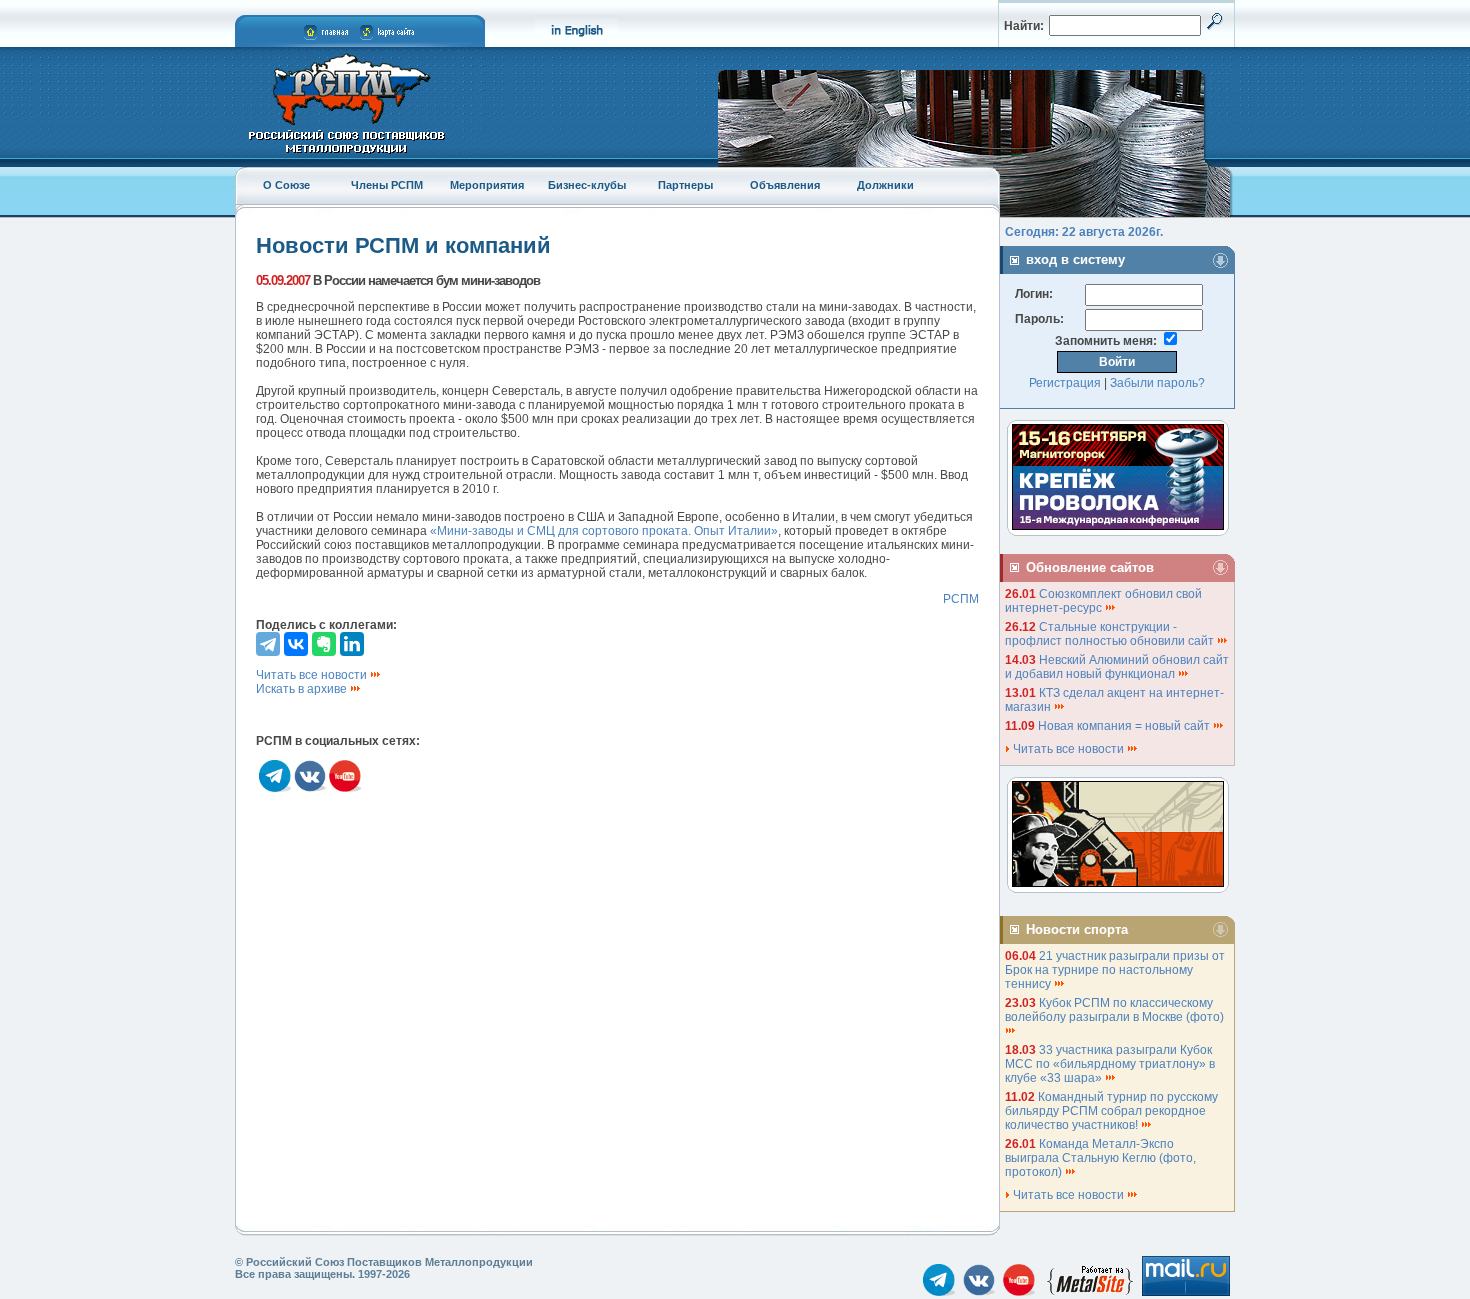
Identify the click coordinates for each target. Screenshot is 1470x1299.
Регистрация (1065, 383)
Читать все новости (313, 675)
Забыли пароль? (1157, 383)
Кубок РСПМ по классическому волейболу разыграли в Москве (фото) (1116, 1010)
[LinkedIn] (352, 644)
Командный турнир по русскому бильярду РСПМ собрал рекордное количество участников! (1111, 1111)
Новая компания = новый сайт (1125, 726)
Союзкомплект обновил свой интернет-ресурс (1103, 601)
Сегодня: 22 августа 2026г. (1084, 232)
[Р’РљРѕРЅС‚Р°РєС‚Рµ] (296, 644)
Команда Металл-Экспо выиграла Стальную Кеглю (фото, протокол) (1100, 1158)
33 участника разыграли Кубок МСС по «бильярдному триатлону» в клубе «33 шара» (1110, 1064)
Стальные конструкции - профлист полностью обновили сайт (1111, 634)
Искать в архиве (303, 689)
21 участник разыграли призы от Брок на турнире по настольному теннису (1115, 970)
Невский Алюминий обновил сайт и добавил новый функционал (1117, 667)
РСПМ (961, 599)
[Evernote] (324, 644)
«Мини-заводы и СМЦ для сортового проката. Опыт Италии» (604, 531)
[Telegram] (268, 644)
